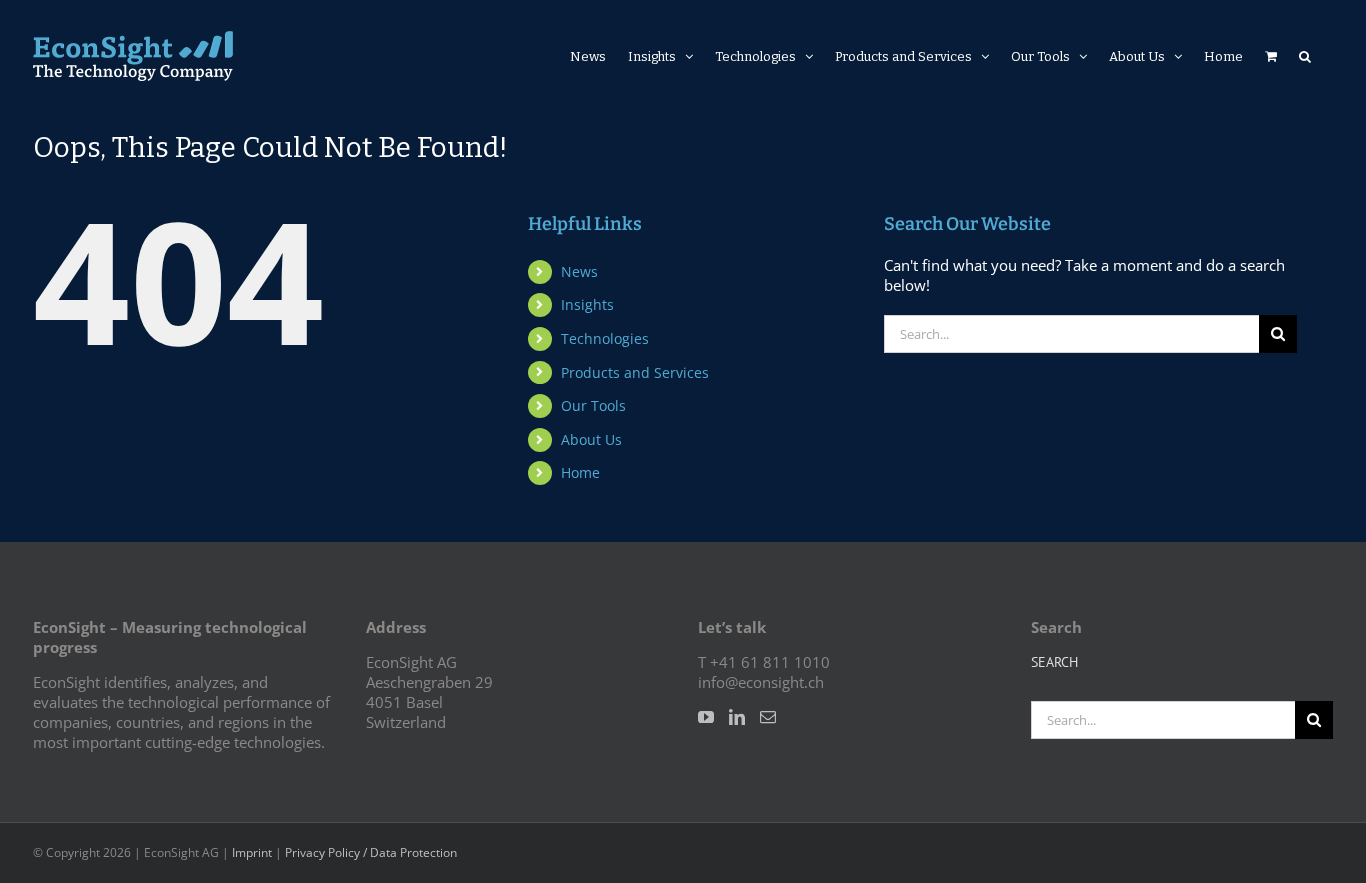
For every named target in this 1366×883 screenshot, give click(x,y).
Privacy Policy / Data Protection (371, 852)
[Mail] (768, 717)
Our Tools (593, 405)
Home (580, 472)
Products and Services (635, 372)
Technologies (605, 338)
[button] (1305, 56)
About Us (591, 439)
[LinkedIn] (737, 717)
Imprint (252, 852)
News (579, 271)
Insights (587, 304)
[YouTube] (706, 717)
